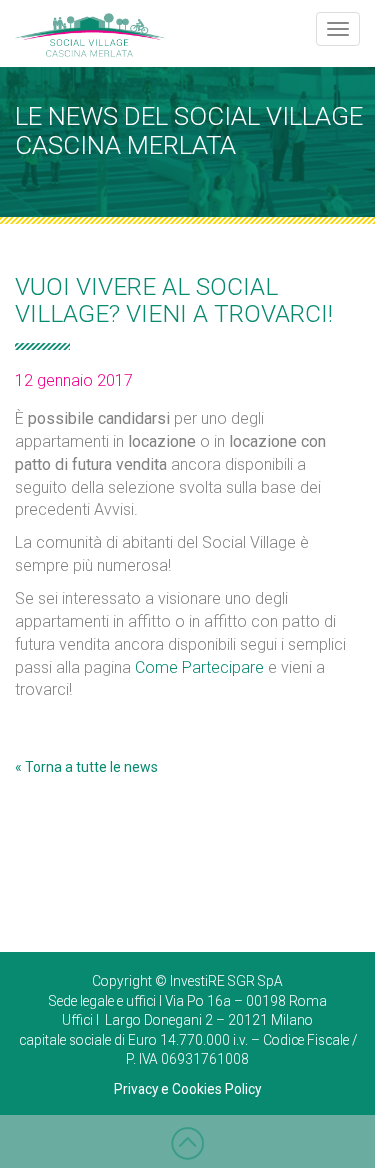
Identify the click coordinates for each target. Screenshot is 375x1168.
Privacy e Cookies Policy (187, 1089)
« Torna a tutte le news (86, 767)
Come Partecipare (199, 667)
